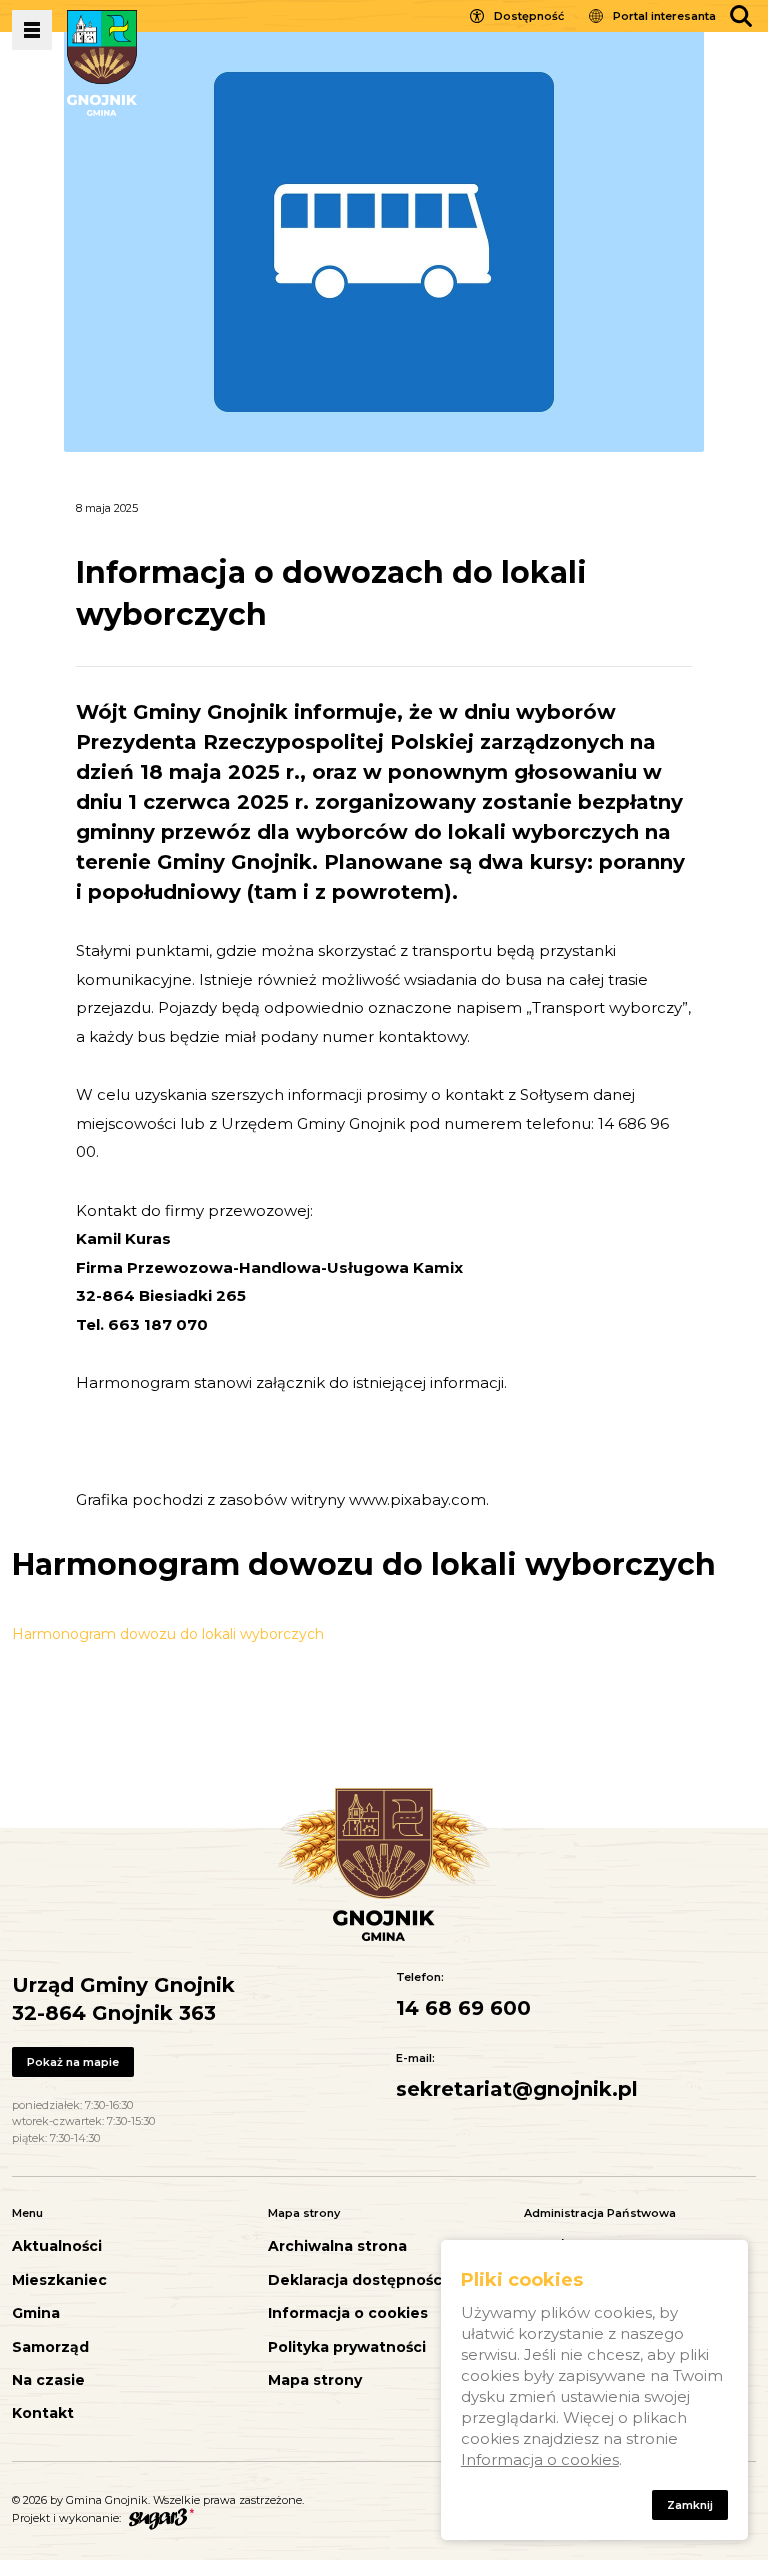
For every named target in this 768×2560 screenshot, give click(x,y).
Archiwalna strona (337, 2246)
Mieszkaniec (59, 2280)
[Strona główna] (102, 63)
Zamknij (690, 2505)
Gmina (36, 2313)
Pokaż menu (32, 30)
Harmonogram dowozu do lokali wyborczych (168, 1634)
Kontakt (43, 2413)
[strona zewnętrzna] (159, 2518)
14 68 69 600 (463, 2008)
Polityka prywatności (347, 2347)
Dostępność (529, 16)
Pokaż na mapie (73, 2062)
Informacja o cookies (348, 2313)
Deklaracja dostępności (357, 2280)
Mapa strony (315, 2380)
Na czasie (48, 2380)
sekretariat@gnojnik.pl (517, 2089)
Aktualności (57, 2246)
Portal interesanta (664, 16)
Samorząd (50, 2347)
